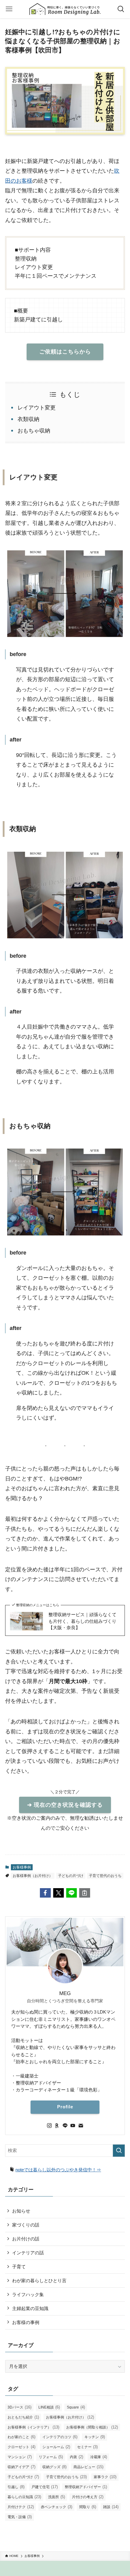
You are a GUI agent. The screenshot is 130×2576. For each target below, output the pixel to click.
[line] (65, 2126)
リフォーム (51, 2457)
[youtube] (73, 2126)
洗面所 (57, 2497)
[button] (45, 1893)
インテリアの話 (28, 2253)
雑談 (111, 2507)
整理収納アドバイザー (86, 2487)
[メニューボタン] (9, 9)
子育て (19, 2267)
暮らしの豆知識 (24, 2497)
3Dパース (19, 2407)
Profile (65, 2107)
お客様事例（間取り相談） (92, 2427)
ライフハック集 (28, 2294)
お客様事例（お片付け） (33, 1876)
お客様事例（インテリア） (33, 2427)
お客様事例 (22, 1867)
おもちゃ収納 (34, 431)
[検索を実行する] (119, 2151)
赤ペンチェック (57, 2507)
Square (76, 2407)
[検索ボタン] (121, 9)
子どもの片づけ (71, 1876)
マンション (20, 2457)
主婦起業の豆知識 (30, 2308)
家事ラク (105, 2477)
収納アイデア (21, 2467)
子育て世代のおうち (105, 1876)
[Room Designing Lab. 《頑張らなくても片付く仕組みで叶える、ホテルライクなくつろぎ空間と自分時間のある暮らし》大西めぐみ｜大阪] (65, 9)
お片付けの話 (26, 2239)
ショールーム (56, 2447)
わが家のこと (21, 2437)
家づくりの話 (26, 2225)
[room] (57, 2126)
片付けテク (21, 2507)
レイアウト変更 (37, 408)
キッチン (95, 2437)
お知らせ (21, 2211)
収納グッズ (54, 2467)
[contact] (81, 2126)
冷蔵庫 (99, 2457)
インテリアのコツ (60, 2437)
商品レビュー (88, 2467)
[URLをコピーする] (84, 1893)
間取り (88, 2507)
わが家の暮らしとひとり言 (39, 2281)
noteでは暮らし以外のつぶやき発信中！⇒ (58, 2170)
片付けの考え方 (88, 2497)
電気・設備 (20, 2517)
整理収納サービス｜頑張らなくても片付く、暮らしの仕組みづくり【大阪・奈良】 (82, 1621)
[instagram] (49, 2126)
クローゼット (21, 2447)
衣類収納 (28, 419)
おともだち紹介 (23, 2417)
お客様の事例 (26, 2322)
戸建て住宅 (45, 2487)
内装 (76, 2457)
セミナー (87, 2447)
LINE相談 (49, 2407)
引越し (16, 2487)
